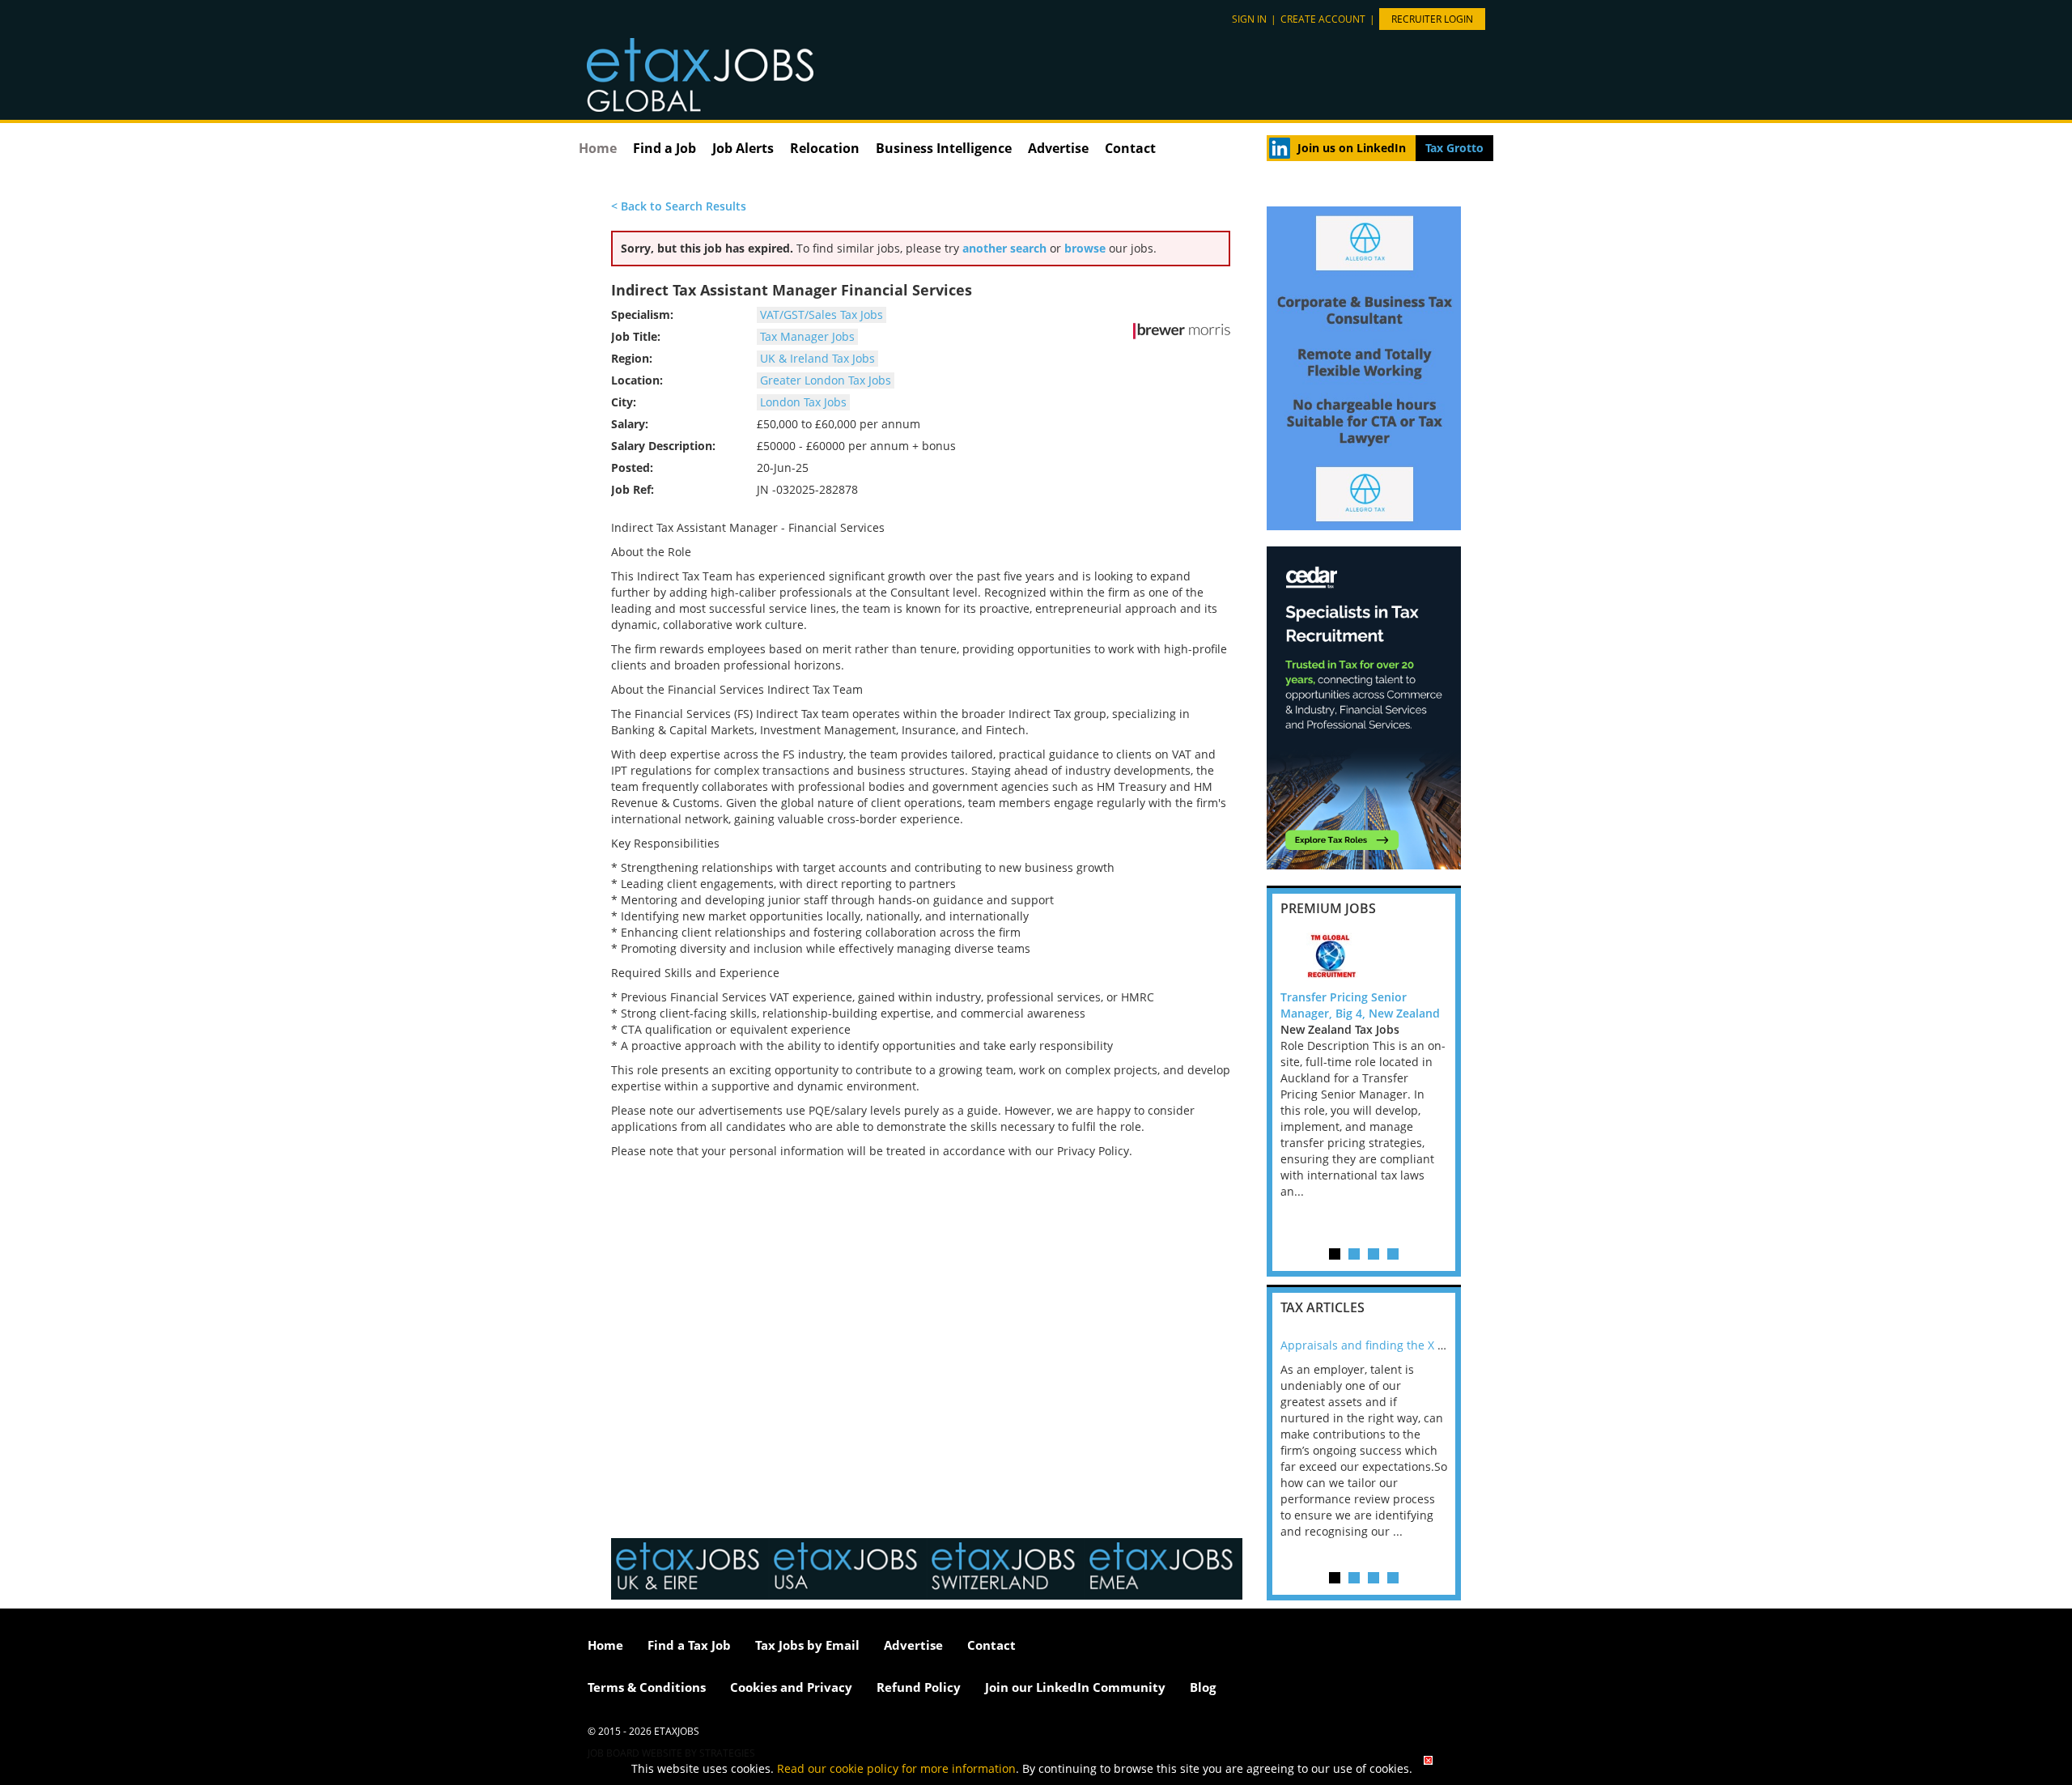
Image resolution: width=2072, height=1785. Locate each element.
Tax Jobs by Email (807, 1645)
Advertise (1058, 148)
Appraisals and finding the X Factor (1376, 1345)
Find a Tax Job (689, 1645)
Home (598, 148)
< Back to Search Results (679, 206)
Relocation (825, 148)
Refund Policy (919, 1687)
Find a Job (664, 148)
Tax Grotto (1454, 148)
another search (1004, 248)
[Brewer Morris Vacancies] (1182, 331)
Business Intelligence (944, 148)
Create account (1323, 19)
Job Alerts (743, 148)
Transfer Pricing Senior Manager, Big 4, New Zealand (1360, 1005)
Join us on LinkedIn (1352, 148)
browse (1085, 248)
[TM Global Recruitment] (1364, 957)
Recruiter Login (1432, 19)
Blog (1203, 1687)
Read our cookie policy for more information (896, 1768)
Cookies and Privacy (791, 1687)
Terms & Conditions (647, 1687)
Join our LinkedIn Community (1075, 1687)
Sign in (1249, 19)
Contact (1130, 148)
